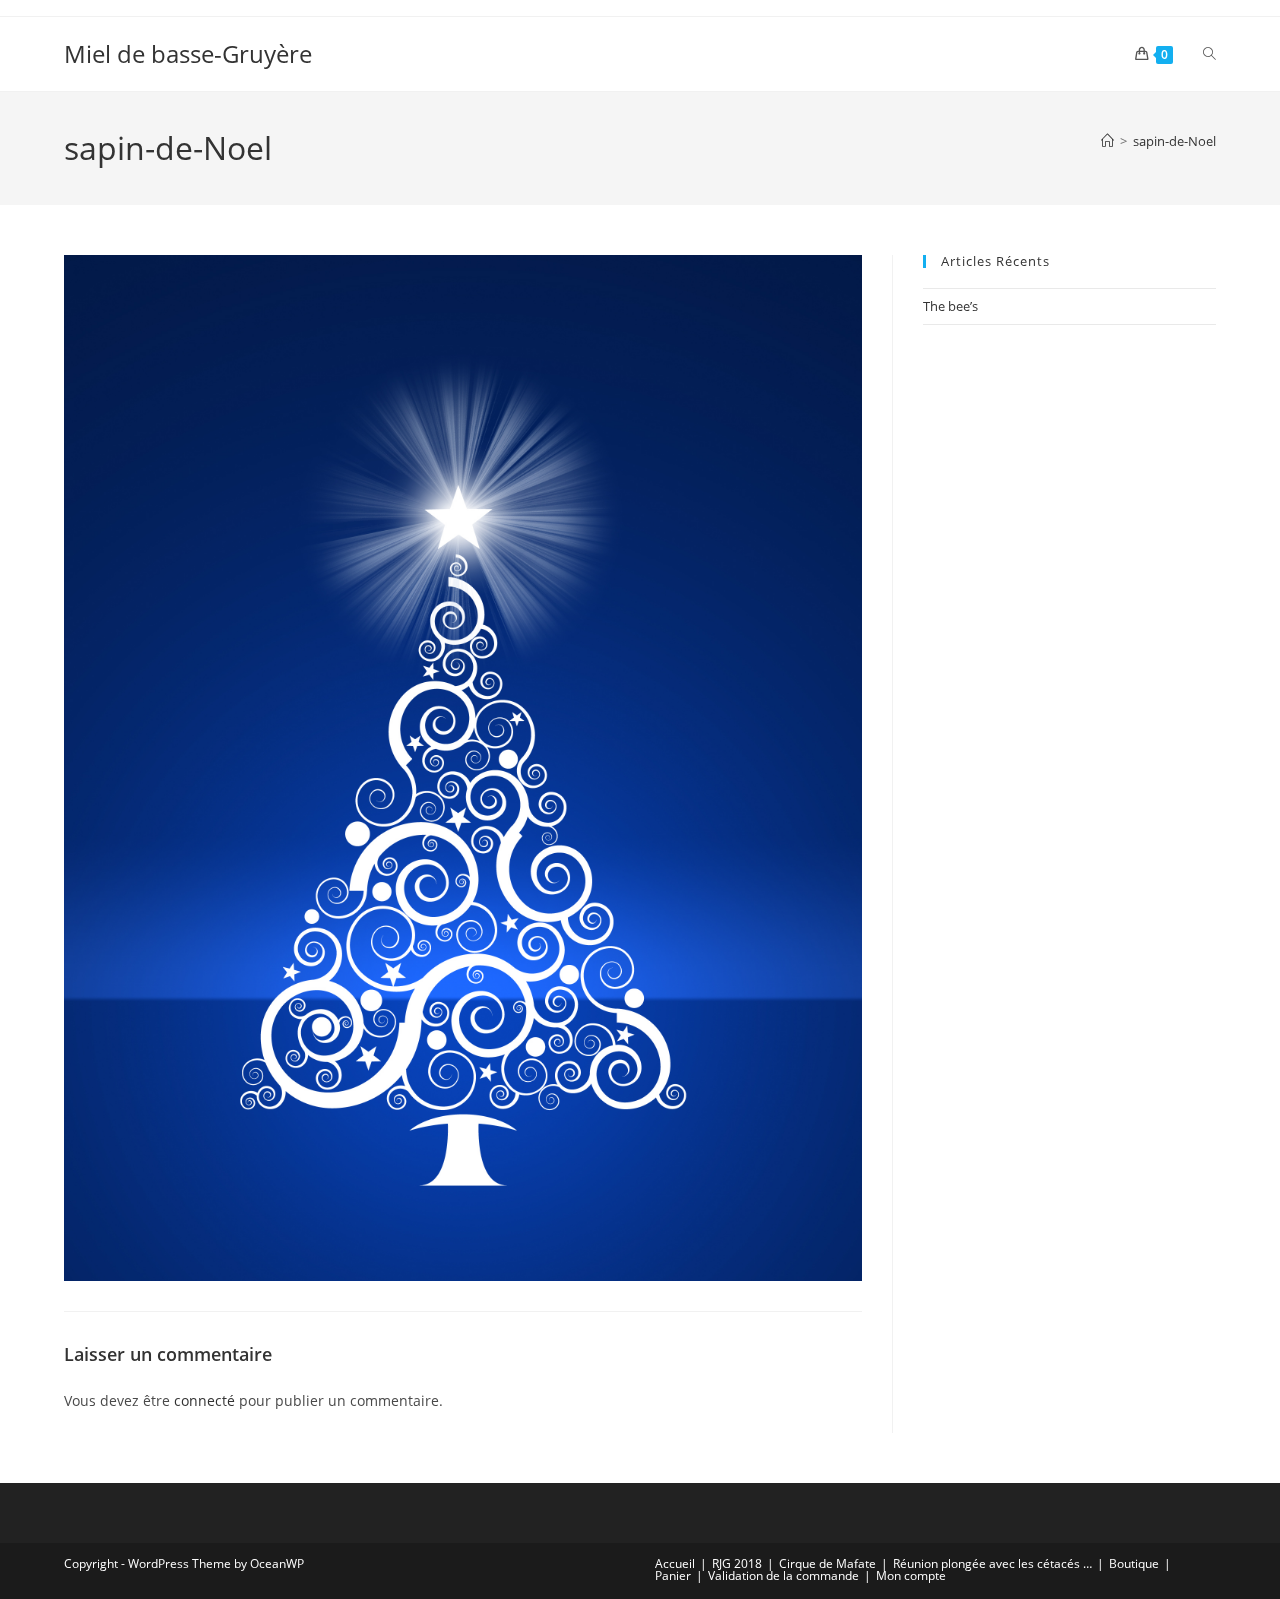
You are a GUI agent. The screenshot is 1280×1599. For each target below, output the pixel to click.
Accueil (675, 1563)
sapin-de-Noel (1174, 141)
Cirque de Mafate (827, 1563)
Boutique (1134, 1563)
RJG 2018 (737, 1563)
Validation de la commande (783, 1575)
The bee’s (950, 306)
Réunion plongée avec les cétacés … (992, 1563)
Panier (673, 1575)
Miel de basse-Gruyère (188, 53)
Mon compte (911, 1575)
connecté (204, 1400)
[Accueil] (1107, 141)
